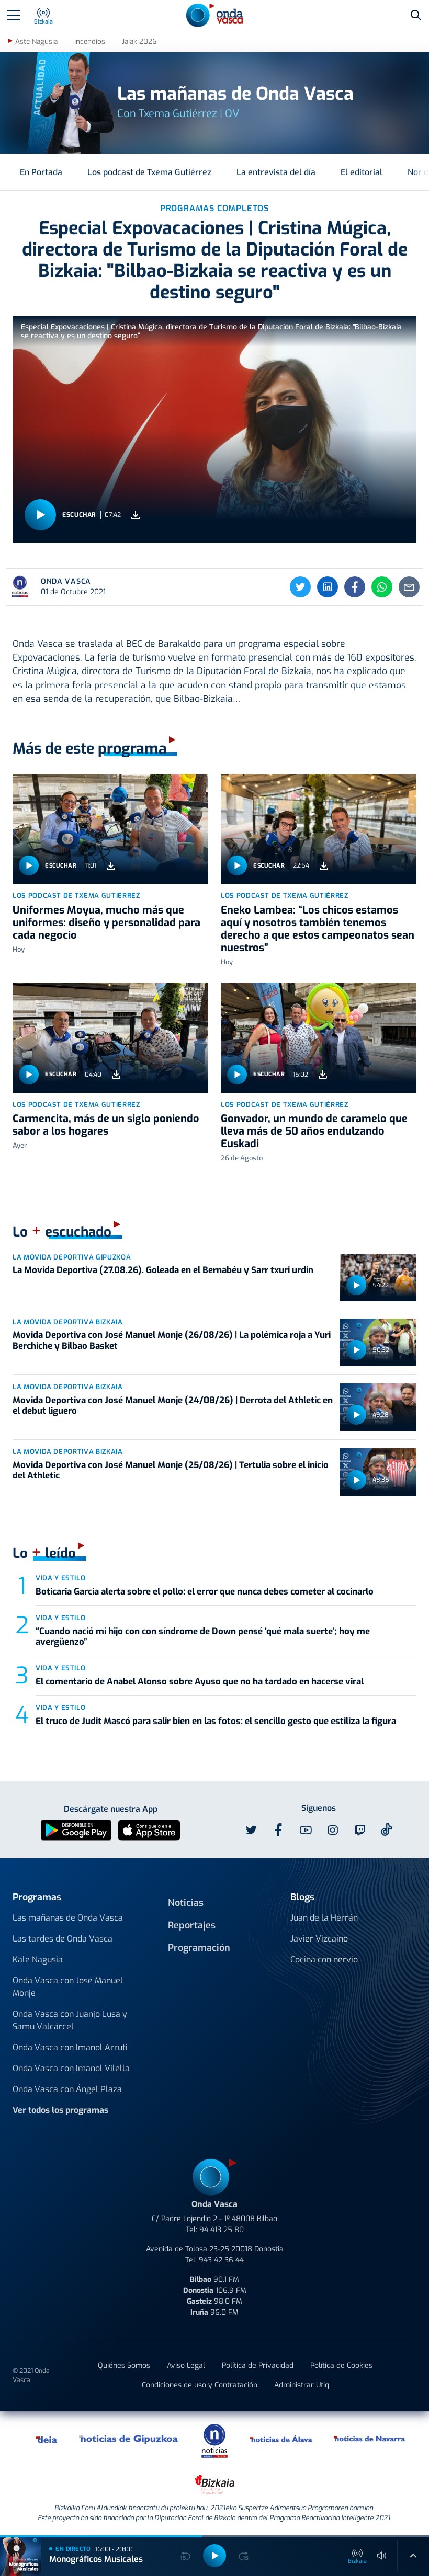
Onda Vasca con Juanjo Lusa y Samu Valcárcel (70, 2020)
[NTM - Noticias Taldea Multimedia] (214, 2440)
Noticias (186, 1903)
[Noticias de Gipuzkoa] (129, 2439)
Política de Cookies (341, 2366)
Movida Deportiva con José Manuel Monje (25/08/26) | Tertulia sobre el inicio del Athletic (171, 1470)
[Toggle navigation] (14, 15)
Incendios (90, 42)
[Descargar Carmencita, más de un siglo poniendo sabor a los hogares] (116, 1074)
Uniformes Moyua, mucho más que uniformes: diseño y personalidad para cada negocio (106, 923)
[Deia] (47, 2439)
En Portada (41, 172)
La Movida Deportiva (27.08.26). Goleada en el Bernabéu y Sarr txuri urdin (163, 1270)
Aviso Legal (186, 2366)
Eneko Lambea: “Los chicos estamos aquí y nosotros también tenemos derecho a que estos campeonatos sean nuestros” (318, 929)
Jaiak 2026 (139, 42)
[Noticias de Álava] (281, 2439)
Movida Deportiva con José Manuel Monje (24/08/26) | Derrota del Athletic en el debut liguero (173, 1406)
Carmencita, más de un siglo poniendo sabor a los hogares (106, 1125)
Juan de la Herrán (324, 1918)
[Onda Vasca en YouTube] (306, 1830)
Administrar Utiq (302, 2385)
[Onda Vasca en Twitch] (360, 1830)
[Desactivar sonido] (382, 2556)
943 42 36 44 (221, 2260)
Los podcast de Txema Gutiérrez (149, 172)
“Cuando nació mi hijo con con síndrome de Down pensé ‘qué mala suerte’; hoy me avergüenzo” (203, 1637)
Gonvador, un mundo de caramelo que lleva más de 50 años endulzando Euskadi (314, 1131)
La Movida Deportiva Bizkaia (68, 1322)
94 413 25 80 (222, 2230)
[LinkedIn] (328, 587)
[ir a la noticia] (110, 829)
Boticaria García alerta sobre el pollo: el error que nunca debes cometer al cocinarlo (205, 1592)
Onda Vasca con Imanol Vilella (71, 2068)
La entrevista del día (276, 172)
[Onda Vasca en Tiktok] (387, 1830)
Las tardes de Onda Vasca (63, 1939)
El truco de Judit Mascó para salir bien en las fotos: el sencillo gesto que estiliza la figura (216, 1721)
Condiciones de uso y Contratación (200, 2385)
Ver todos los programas (60, 2110)
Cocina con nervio (324, 1960)
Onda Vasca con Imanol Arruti (70, 2047)
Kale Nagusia (38, 1960)
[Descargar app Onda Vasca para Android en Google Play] (76, 1830)
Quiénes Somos (124, 2366)
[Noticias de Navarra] (370, 2439)
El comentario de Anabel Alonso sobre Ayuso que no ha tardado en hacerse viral (200, 1682)
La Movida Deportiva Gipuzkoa (72, 1257)
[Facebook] (355, 587)
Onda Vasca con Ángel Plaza (67, 2089)
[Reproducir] (40, 515)
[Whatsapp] (382, 587)
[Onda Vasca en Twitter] (251, 1830)
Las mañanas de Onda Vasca (68, 1918)
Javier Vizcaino (319, 1939)
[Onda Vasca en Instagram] (333, 1830)
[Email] (409, 587)
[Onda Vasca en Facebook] (278, 1830)
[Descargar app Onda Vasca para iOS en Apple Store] (149, 1830)
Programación (199, 1948)
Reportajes (192, 1925)
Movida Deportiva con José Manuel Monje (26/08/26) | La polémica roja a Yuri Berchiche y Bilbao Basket (172, 1340)
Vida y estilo (60, 1578)
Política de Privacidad (258, 2366)
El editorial (362, 172)
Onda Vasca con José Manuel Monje (68, 1987)
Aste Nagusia (36, 42)
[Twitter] (300, 587)
